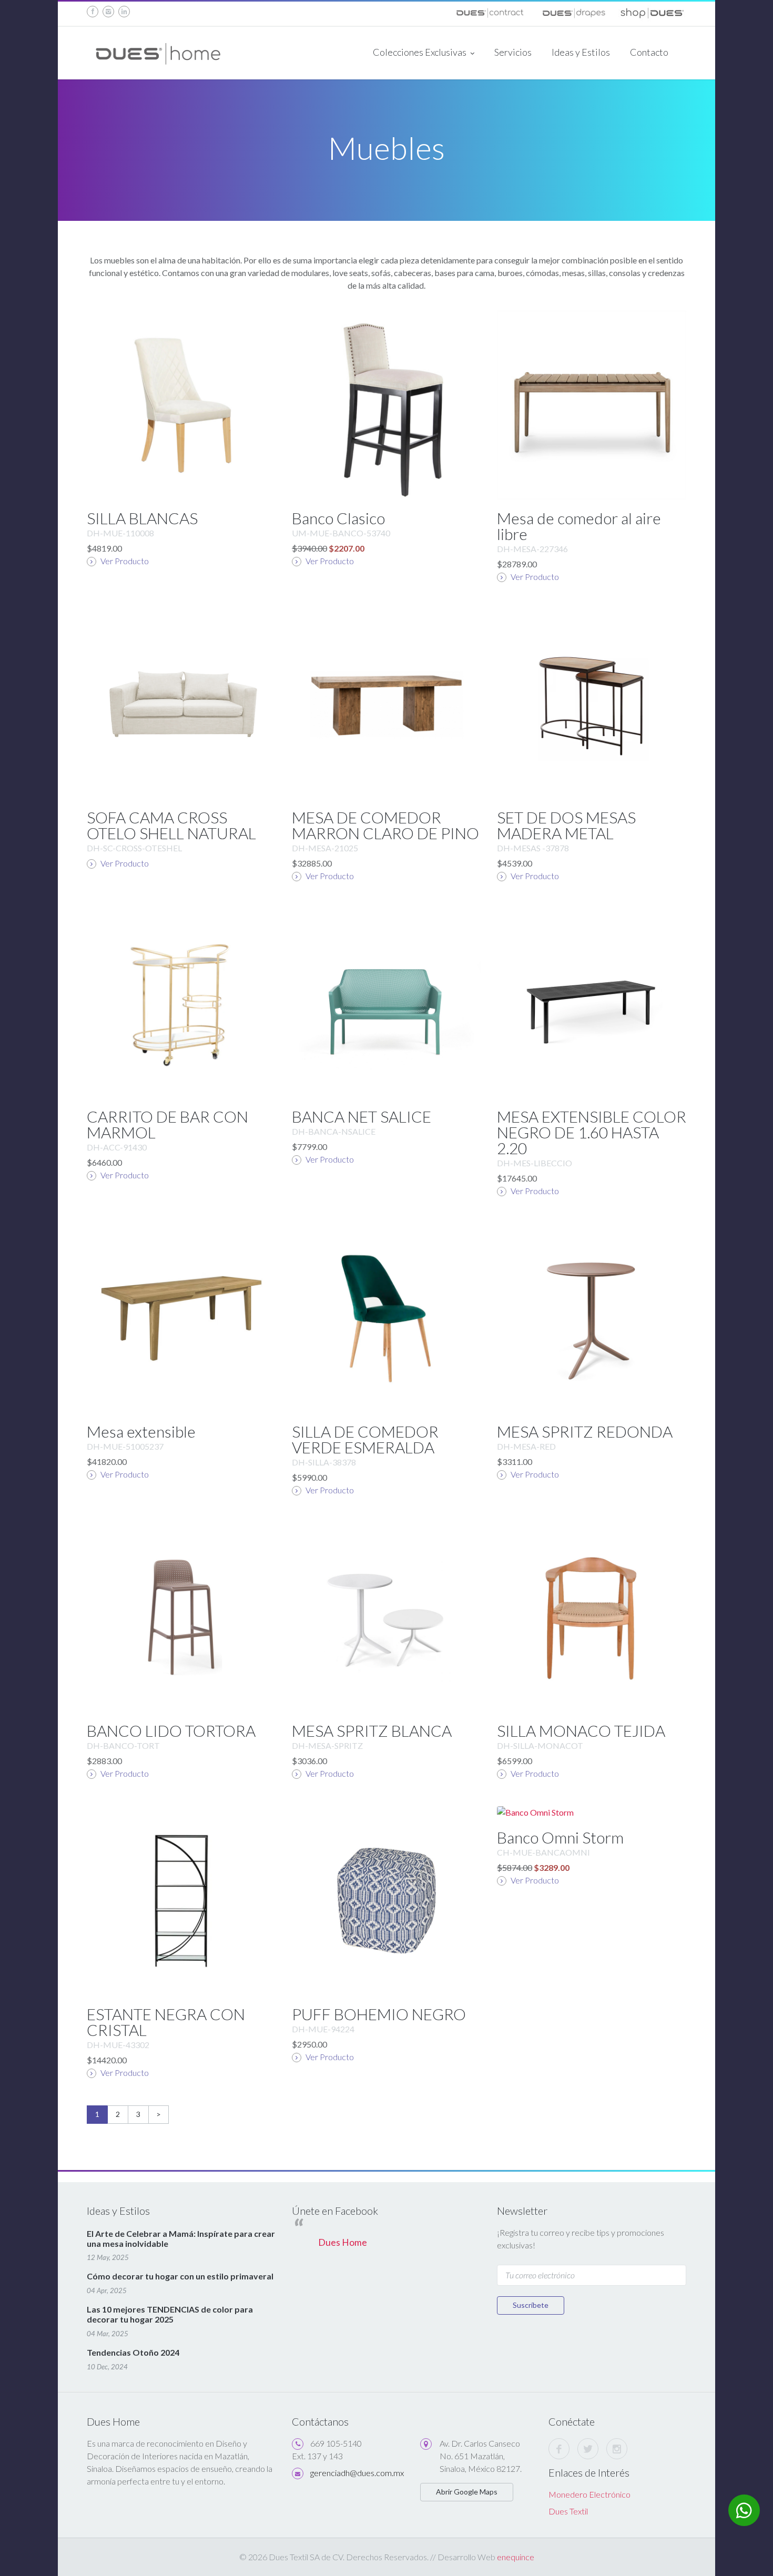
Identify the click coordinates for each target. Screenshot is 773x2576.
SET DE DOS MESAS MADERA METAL (566, 825)
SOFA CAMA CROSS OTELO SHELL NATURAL (171, 825)
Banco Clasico (338, 518)
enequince (516, 2557)
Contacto (649, 52)
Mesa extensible (141, 1431)
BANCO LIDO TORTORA (171, 1730)
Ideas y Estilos (581, 52)
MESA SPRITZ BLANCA (372, 1730)
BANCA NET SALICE (362, 1116)
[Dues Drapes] (573, 11)
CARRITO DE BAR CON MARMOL (167, 1124)
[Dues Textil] (490, 11)
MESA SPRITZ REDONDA (585, 1431)
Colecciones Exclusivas (420, 52)
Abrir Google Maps (467, 2492)
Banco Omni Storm (560, 1837)
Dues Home (343, 2242)
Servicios (513, 52)
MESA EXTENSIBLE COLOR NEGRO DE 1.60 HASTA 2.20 (592, 1132)
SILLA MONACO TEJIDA (581, 1730)
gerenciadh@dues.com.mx (357, 2473)
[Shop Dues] (652, 11)
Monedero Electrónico (589, 2494)
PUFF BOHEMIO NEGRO (379, 2014)
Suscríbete (531, 2305)
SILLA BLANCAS (142, 518)
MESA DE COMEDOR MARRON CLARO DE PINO (385, 825)
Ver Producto (124, 561)
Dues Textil (568, 2511)
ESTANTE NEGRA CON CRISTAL (166, 2022)
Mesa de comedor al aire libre (579, 526)
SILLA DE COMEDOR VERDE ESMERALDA (365, 1439)
